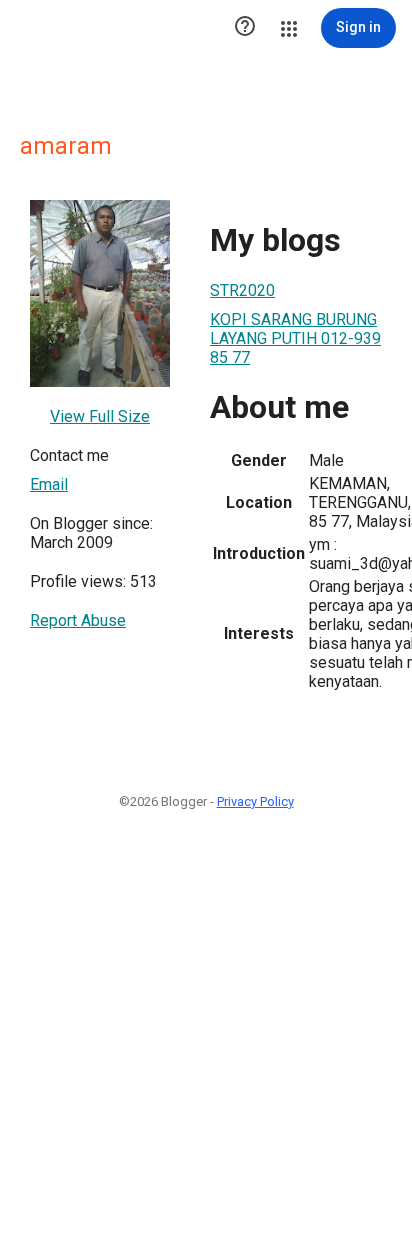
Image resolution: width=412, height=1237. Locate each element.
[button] (245, 28)
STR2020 (242, 290)
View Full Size (100, 416)
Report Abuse (78, 620)
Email (49, 484)
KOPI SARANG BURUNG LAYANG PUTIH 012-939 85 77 (295, 338)
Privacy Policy (255, 801)
